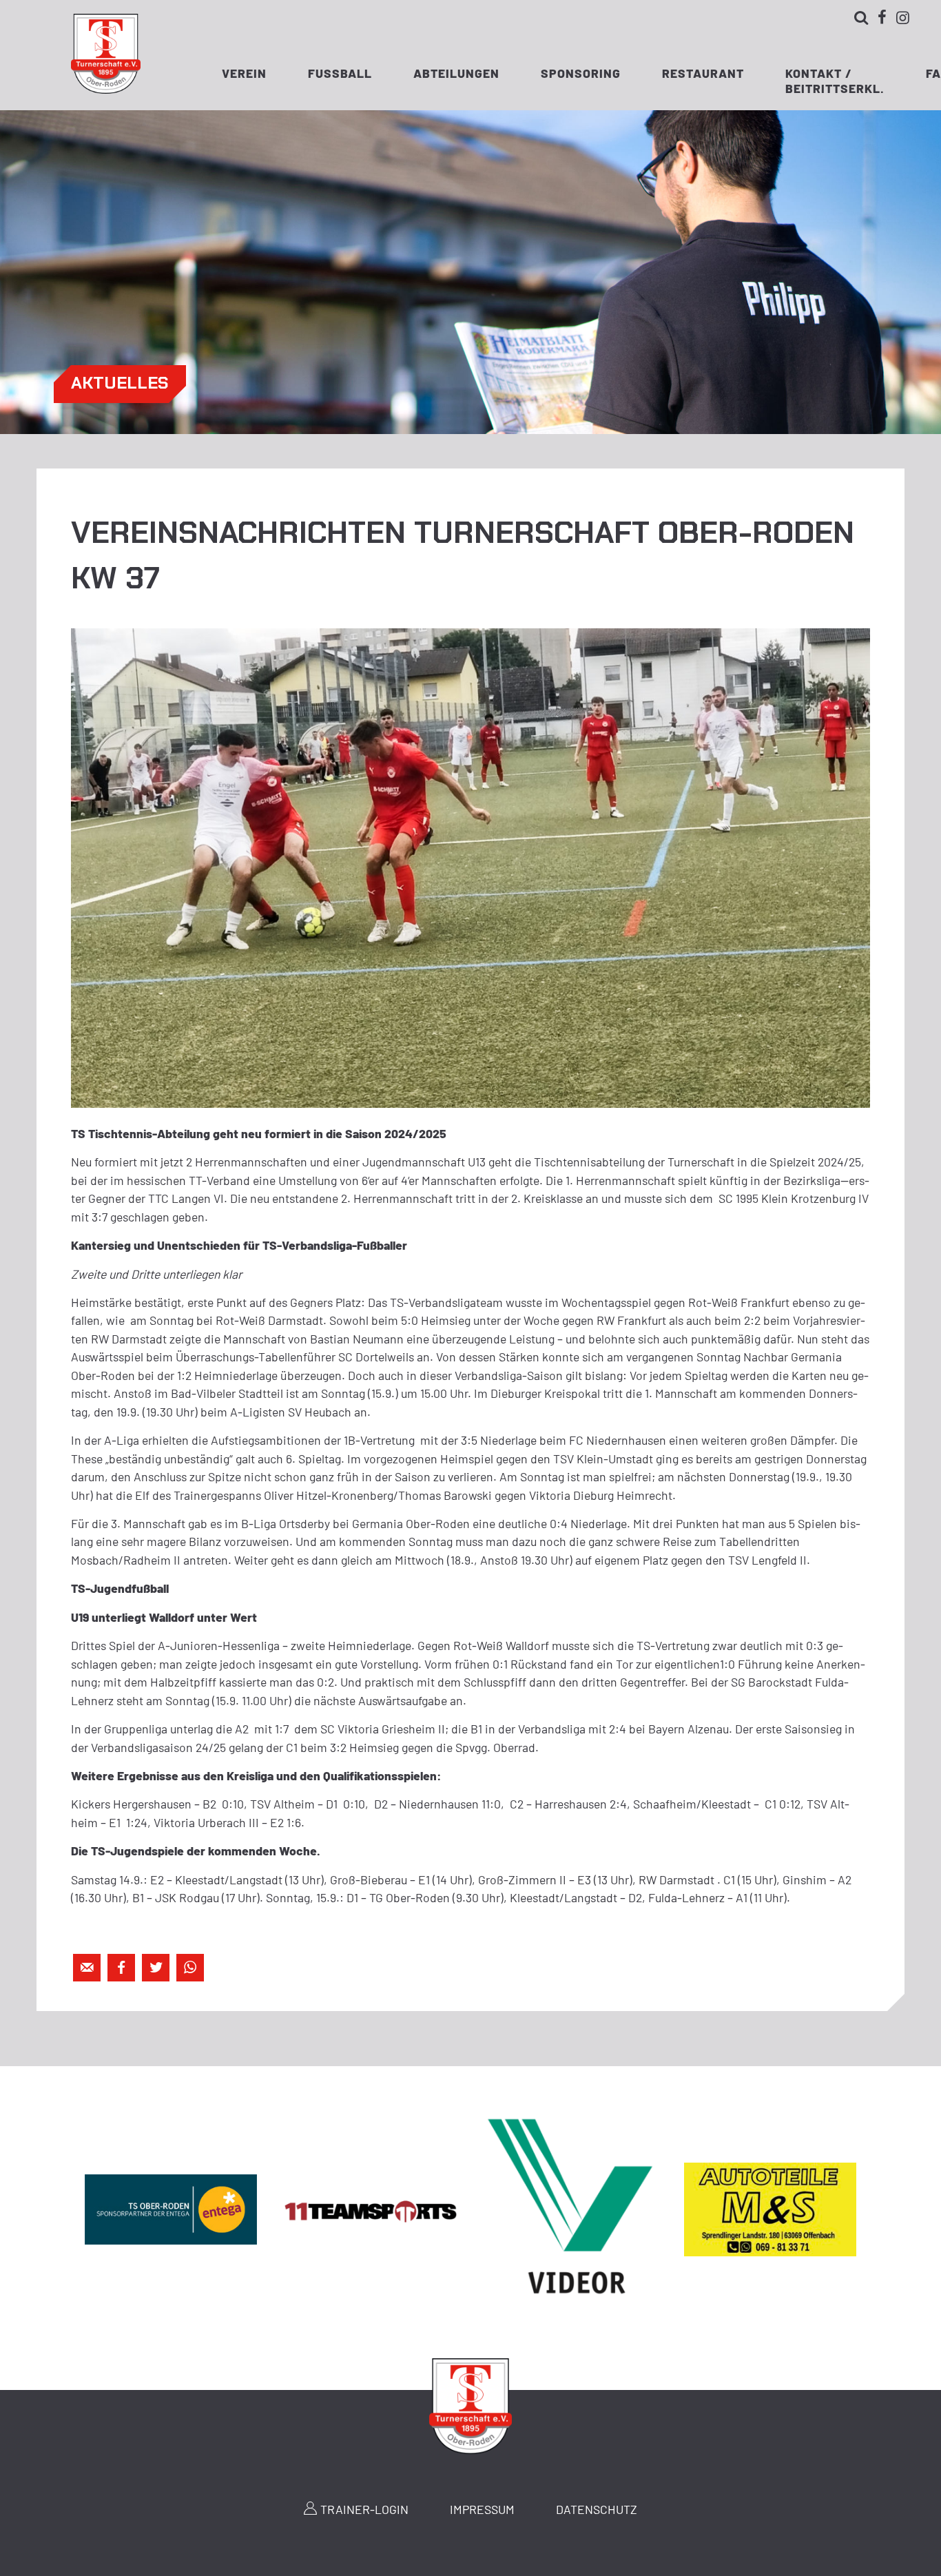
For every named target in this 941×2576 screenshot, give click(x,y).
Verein (244, 73)
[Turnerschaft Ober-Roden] (106, 89)
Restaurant (703, 73)
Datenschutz (597, 2509)
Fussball (340, 73)
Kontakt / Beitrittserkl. (835, 78)
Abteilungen (456, 73)
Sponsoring (581, 73)
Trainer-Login (364, 2509)
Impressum (482, 2509)
